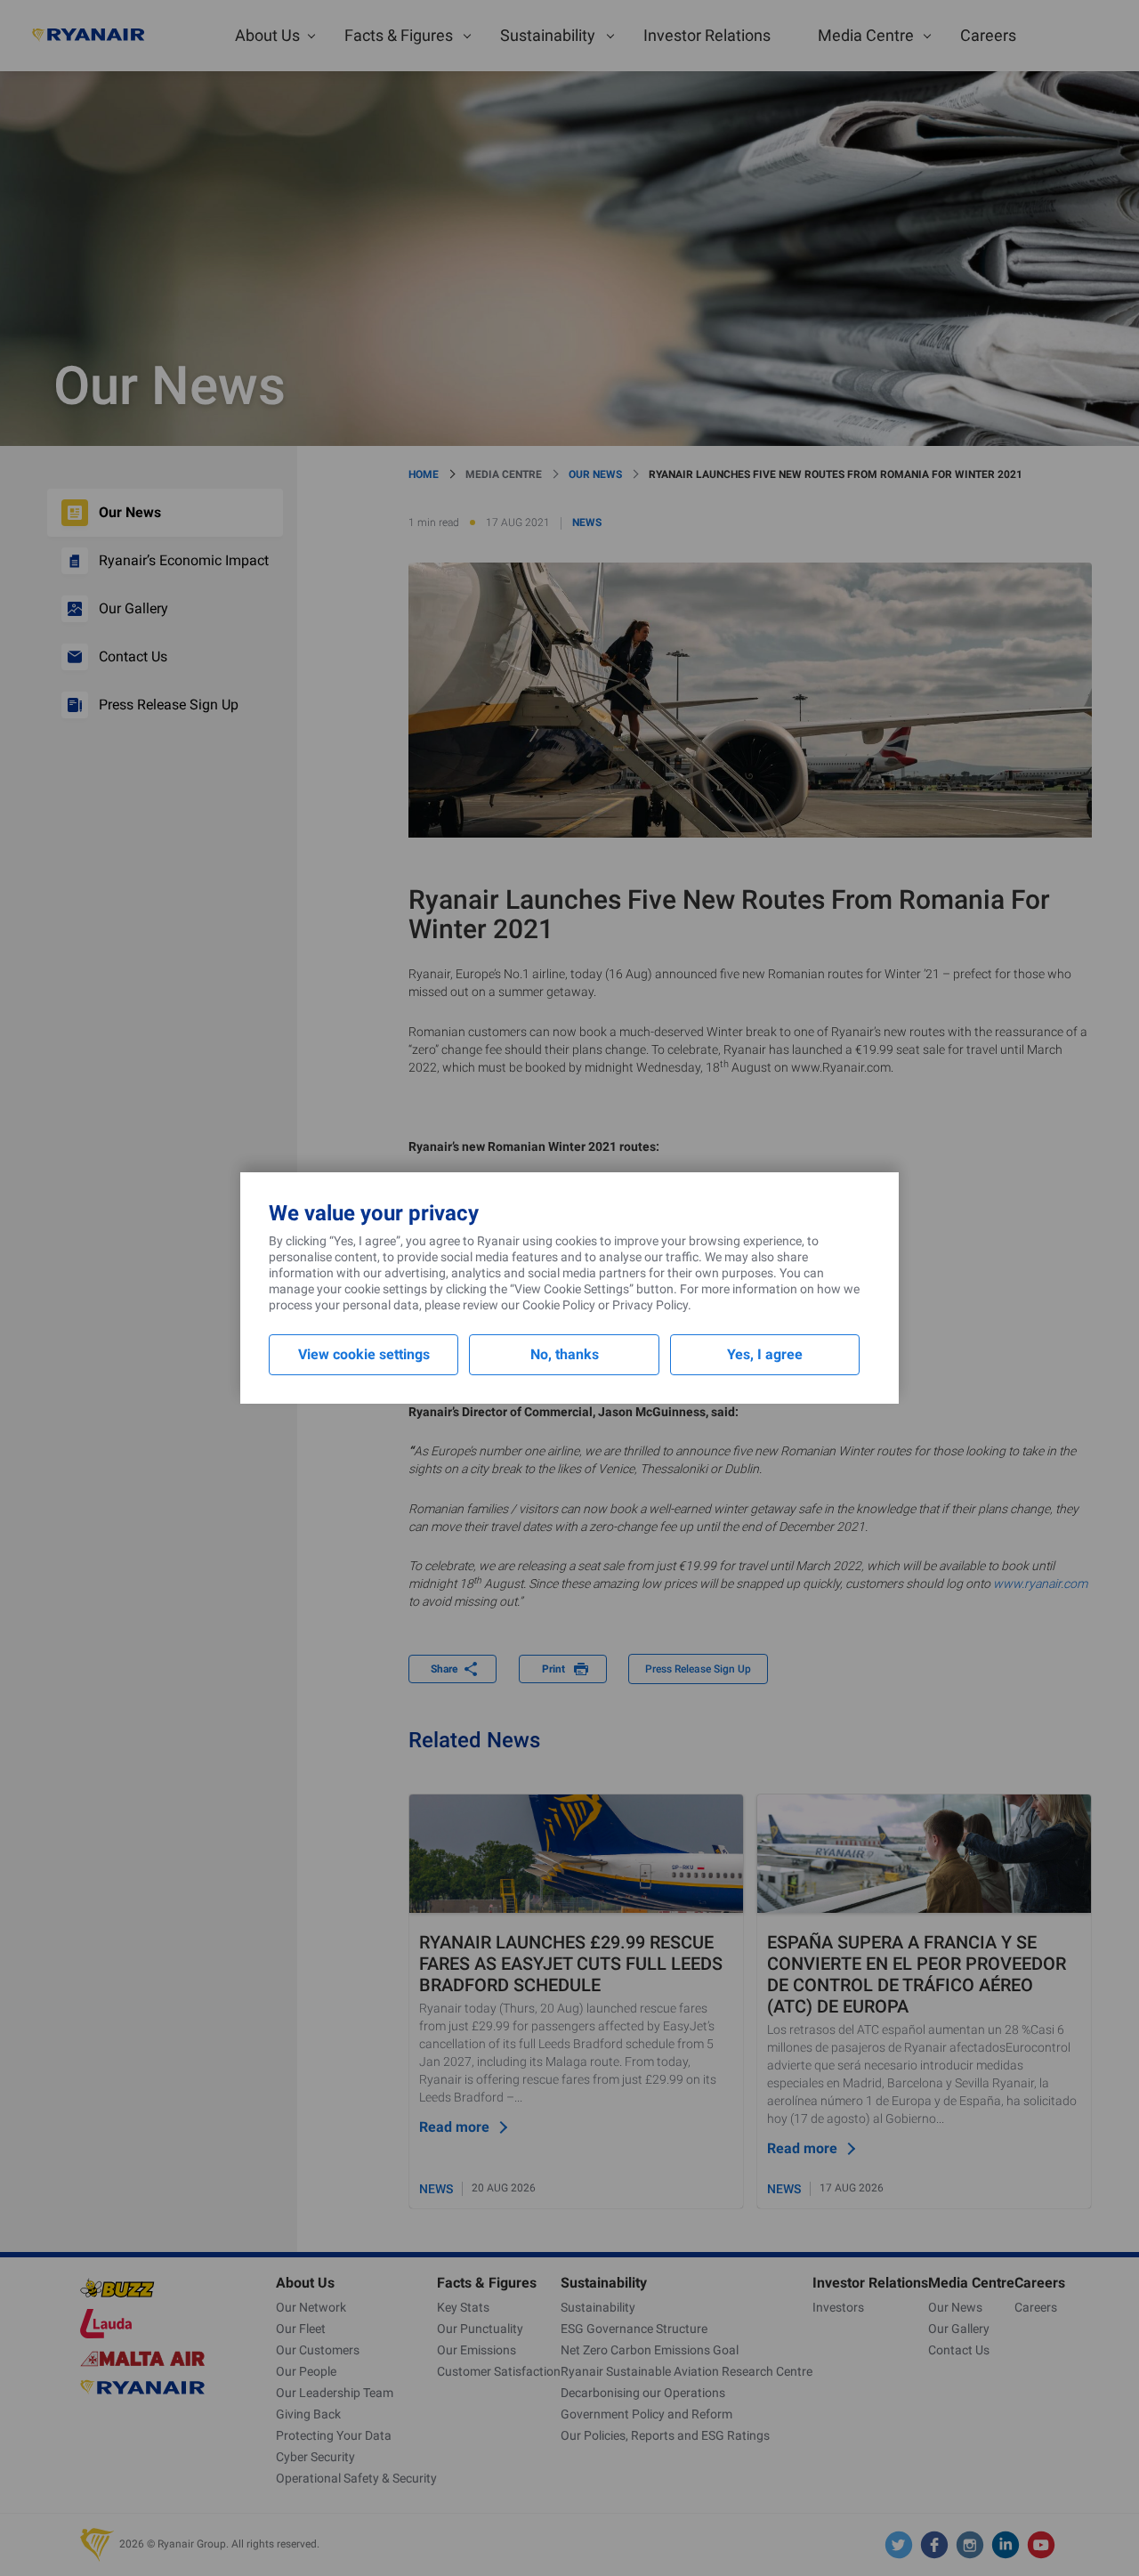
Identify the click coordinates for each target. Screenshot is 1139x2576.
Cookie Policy (559, 1305)
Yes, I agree (765, 1354)
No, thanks (565, 1354)
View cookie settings (364, 1354)
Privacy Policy (650, 1305)
